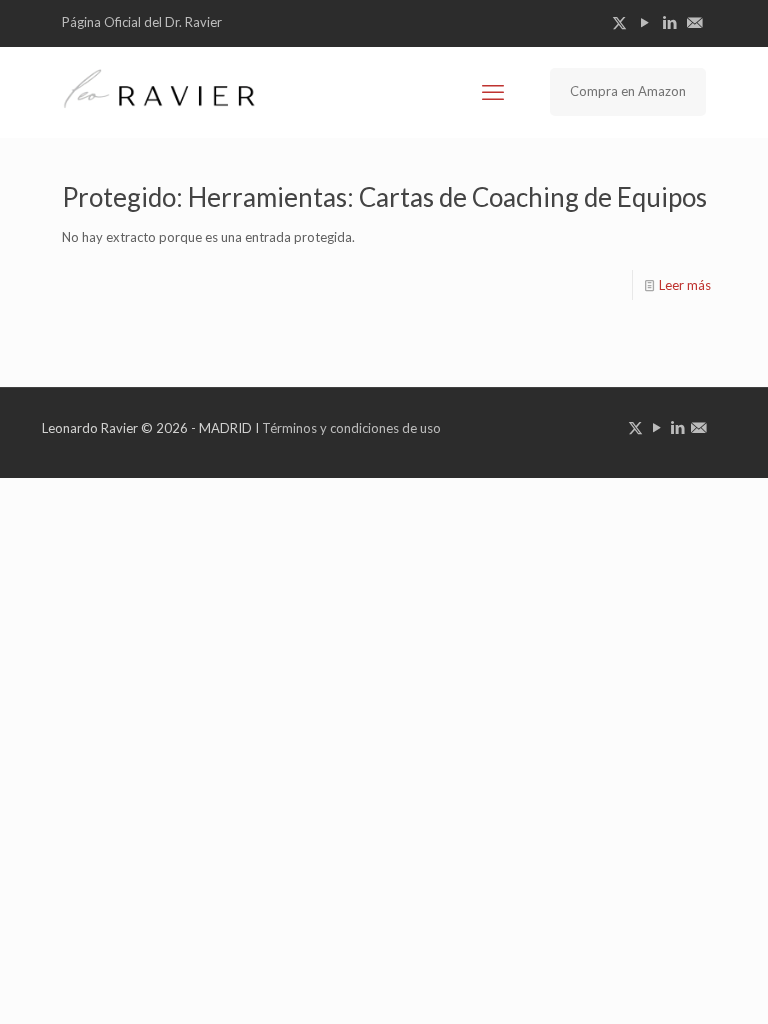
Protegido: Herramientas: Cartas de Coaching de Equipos (384, 197)
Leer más (685, 285)
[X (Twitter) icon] (619, 22)
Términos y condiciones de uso (351, 428)
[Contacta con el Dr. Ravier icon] (694, 22)
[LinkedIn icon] (669, 22)
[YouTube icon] (644, 22)
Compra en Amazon (628, 91)
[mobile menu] (493, 92)
